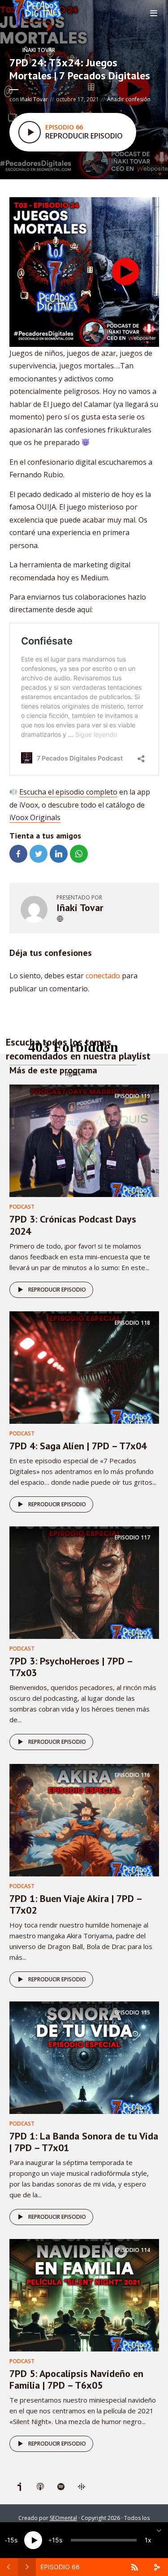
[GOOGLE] (82, 2487)
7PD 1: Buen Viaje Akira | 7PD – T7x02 (75, 1904)
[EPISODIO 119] (84, 1140)
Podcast (22, 1207)
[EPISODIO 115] (84, 2057)
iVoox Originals (35, 817)
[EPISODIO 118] (84, 1367)
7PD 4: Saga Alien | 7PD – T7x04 (78, 1446)
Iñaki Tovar (39, 50)
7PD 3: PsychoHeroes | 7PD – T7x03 (71, 1667)
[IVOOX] (20, 2487)
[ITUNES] (40, 2487)
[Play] (33, 2540)
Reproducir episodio (57, 1290)
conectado (103, 976)
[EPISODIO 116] (84, 1820)
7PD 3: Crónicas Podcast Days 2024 (73, 1225)
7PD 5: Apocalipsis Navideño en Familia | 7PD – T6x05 (76, 2379)
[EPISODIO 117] (84, 1582)
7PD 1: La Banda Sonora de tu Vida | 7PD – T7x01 (84, 2142)
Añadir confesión (129, 99)
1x (148, 2540)
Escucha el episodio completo (68, 792)
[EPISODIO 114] (84, 2295)
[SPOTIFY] (61, 2487)
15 (11, 2540)
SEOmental (63, 2518)
